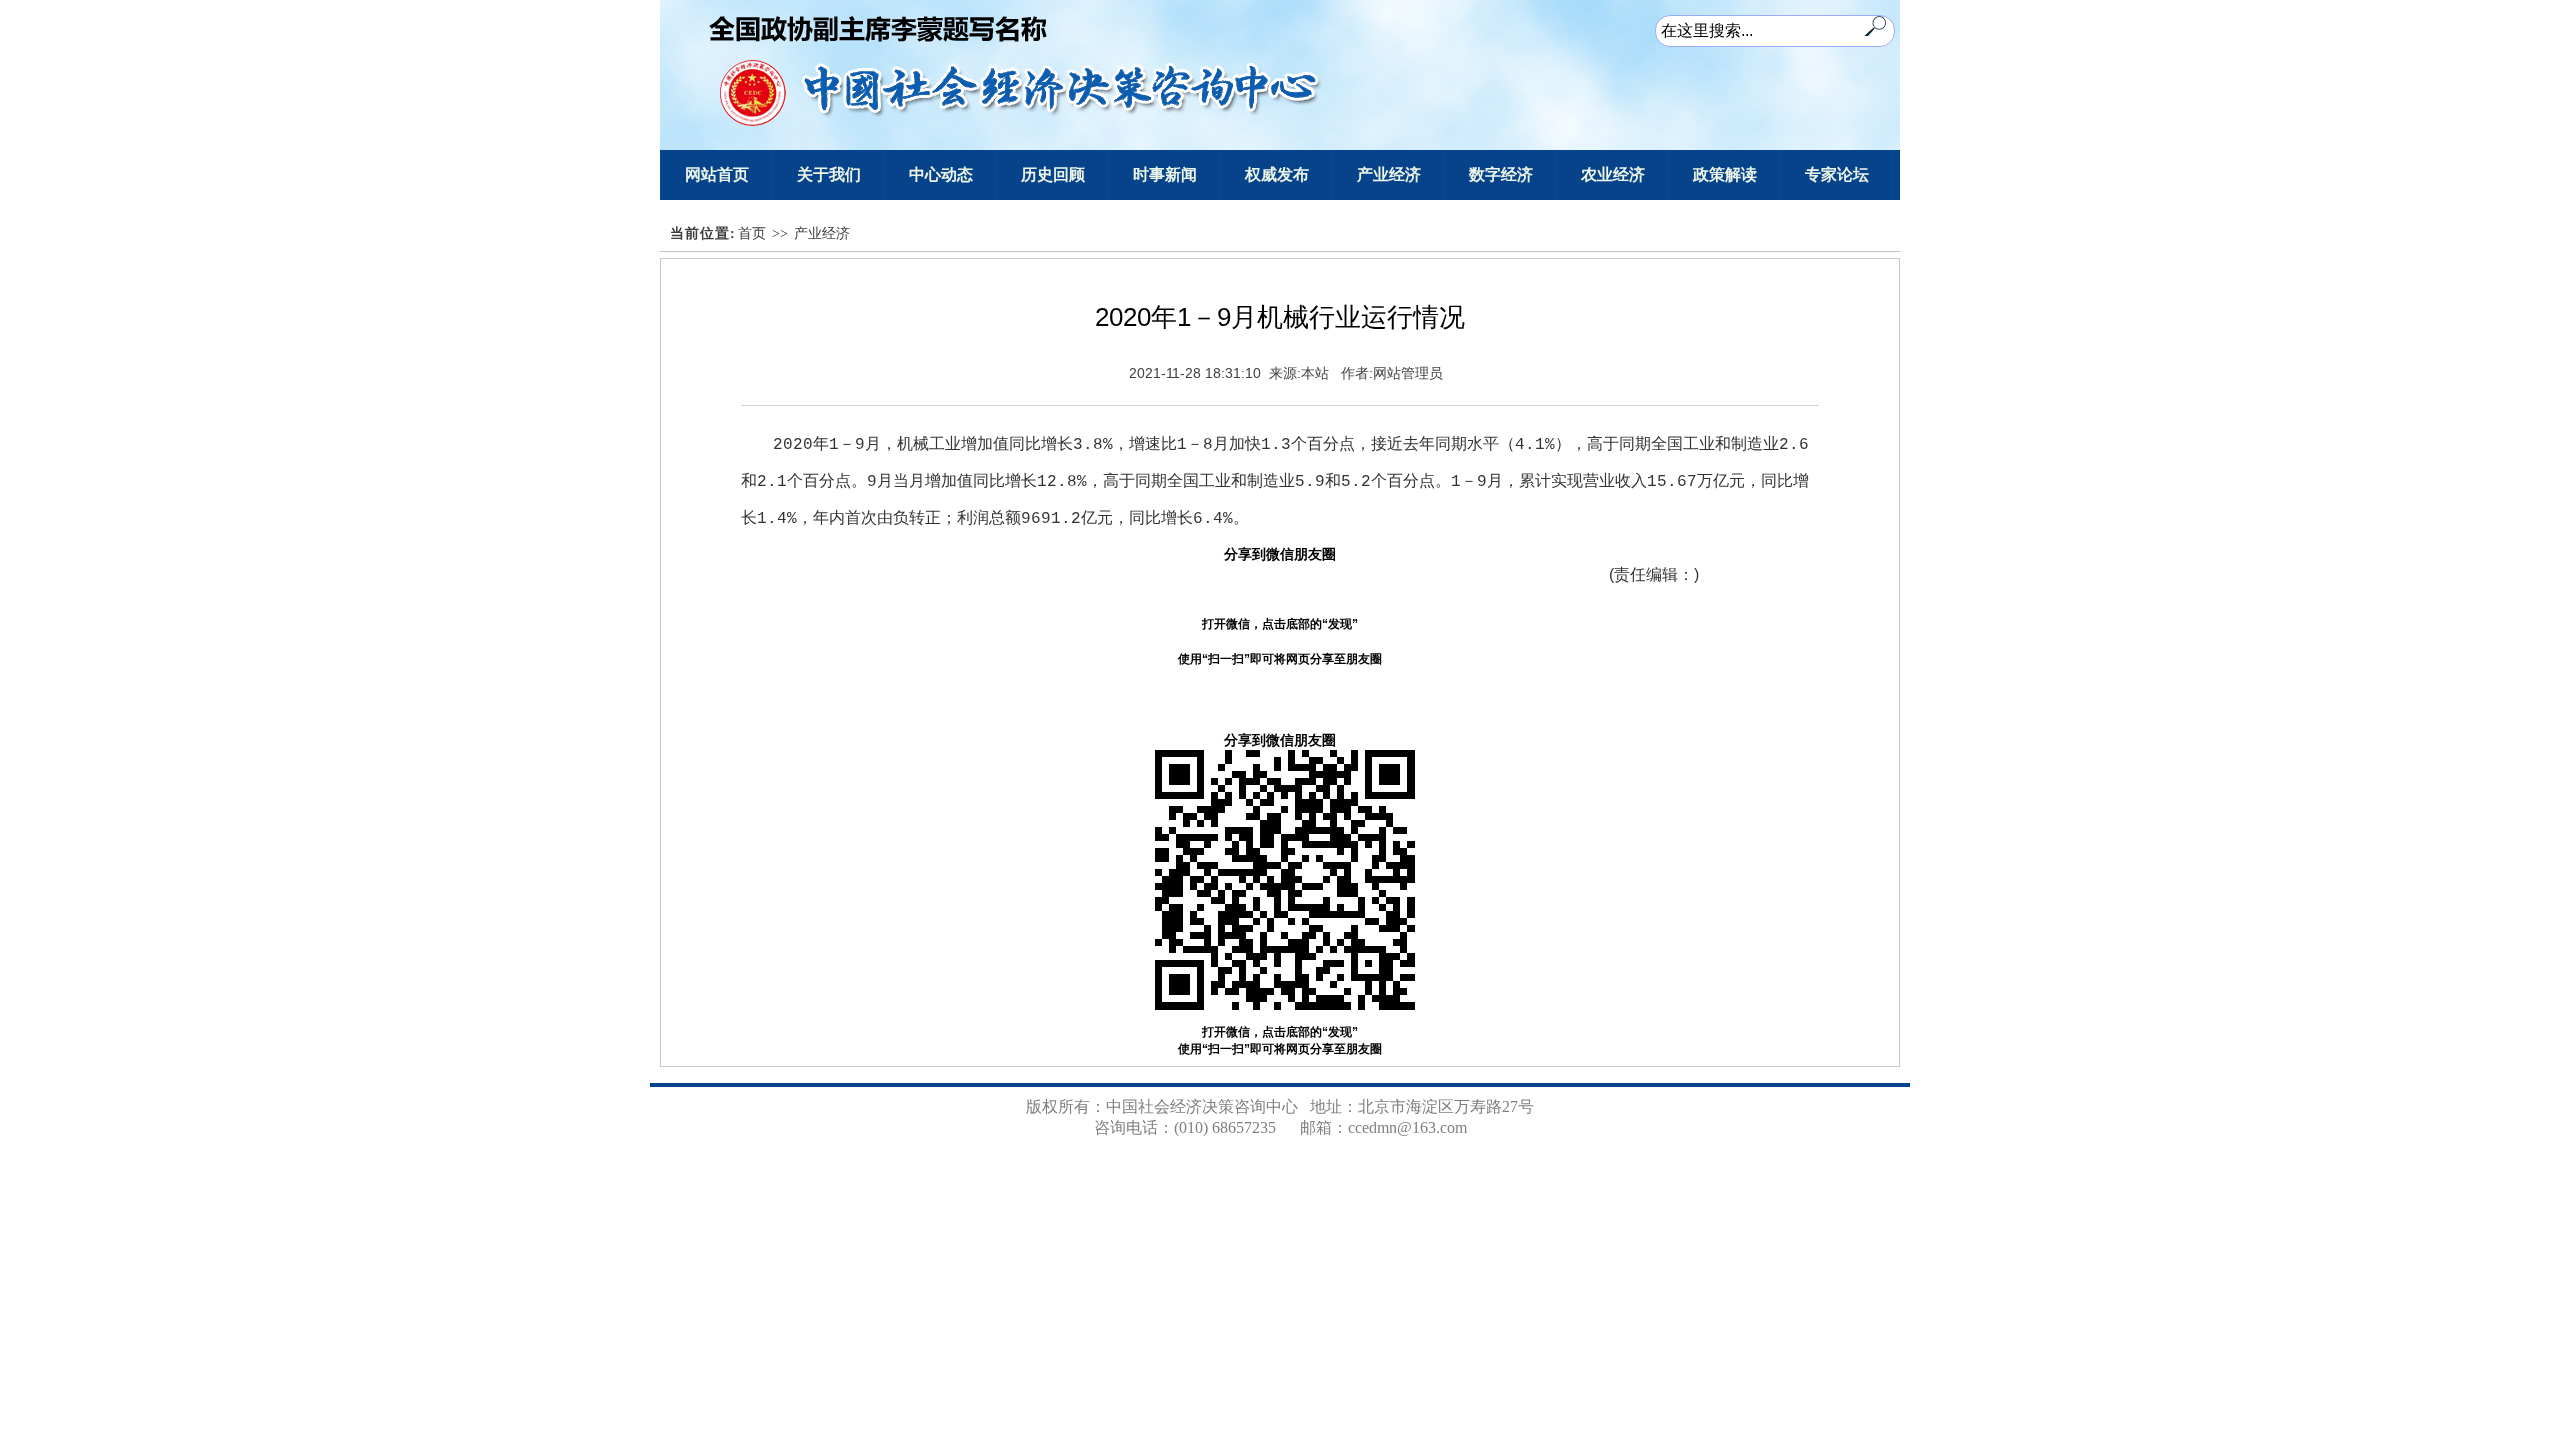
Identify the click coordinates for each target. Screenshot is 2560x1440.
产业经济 (822, 233)
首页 (752, 233)
